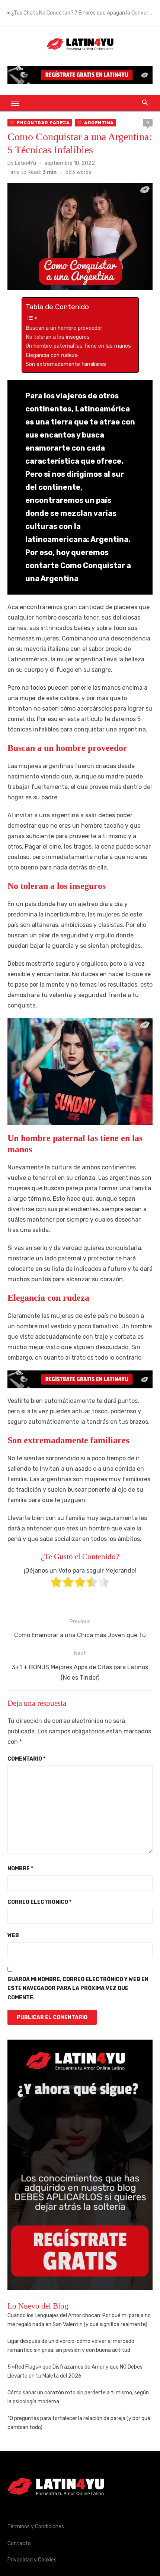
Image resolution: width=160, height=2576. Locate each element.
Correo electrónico (39, 1902)
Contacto (19, 2543)
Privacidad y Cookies (32, 2560)
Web (13, 1935)
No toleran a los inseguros (58, 337)
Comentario (26, 1759)
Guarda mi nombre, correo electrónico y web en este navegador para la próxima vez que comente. (78, 1989)
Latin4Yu (25, 163)
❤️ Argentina (95, 123)
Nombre (20, 1869)
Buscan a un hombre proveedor (64, 328)
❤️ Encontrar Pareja (40, 123)
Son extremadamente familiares (66, 364)
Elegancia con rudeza (52, 355)
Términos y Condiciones (36, 2527)
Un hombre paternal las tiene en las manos (78, 346)
